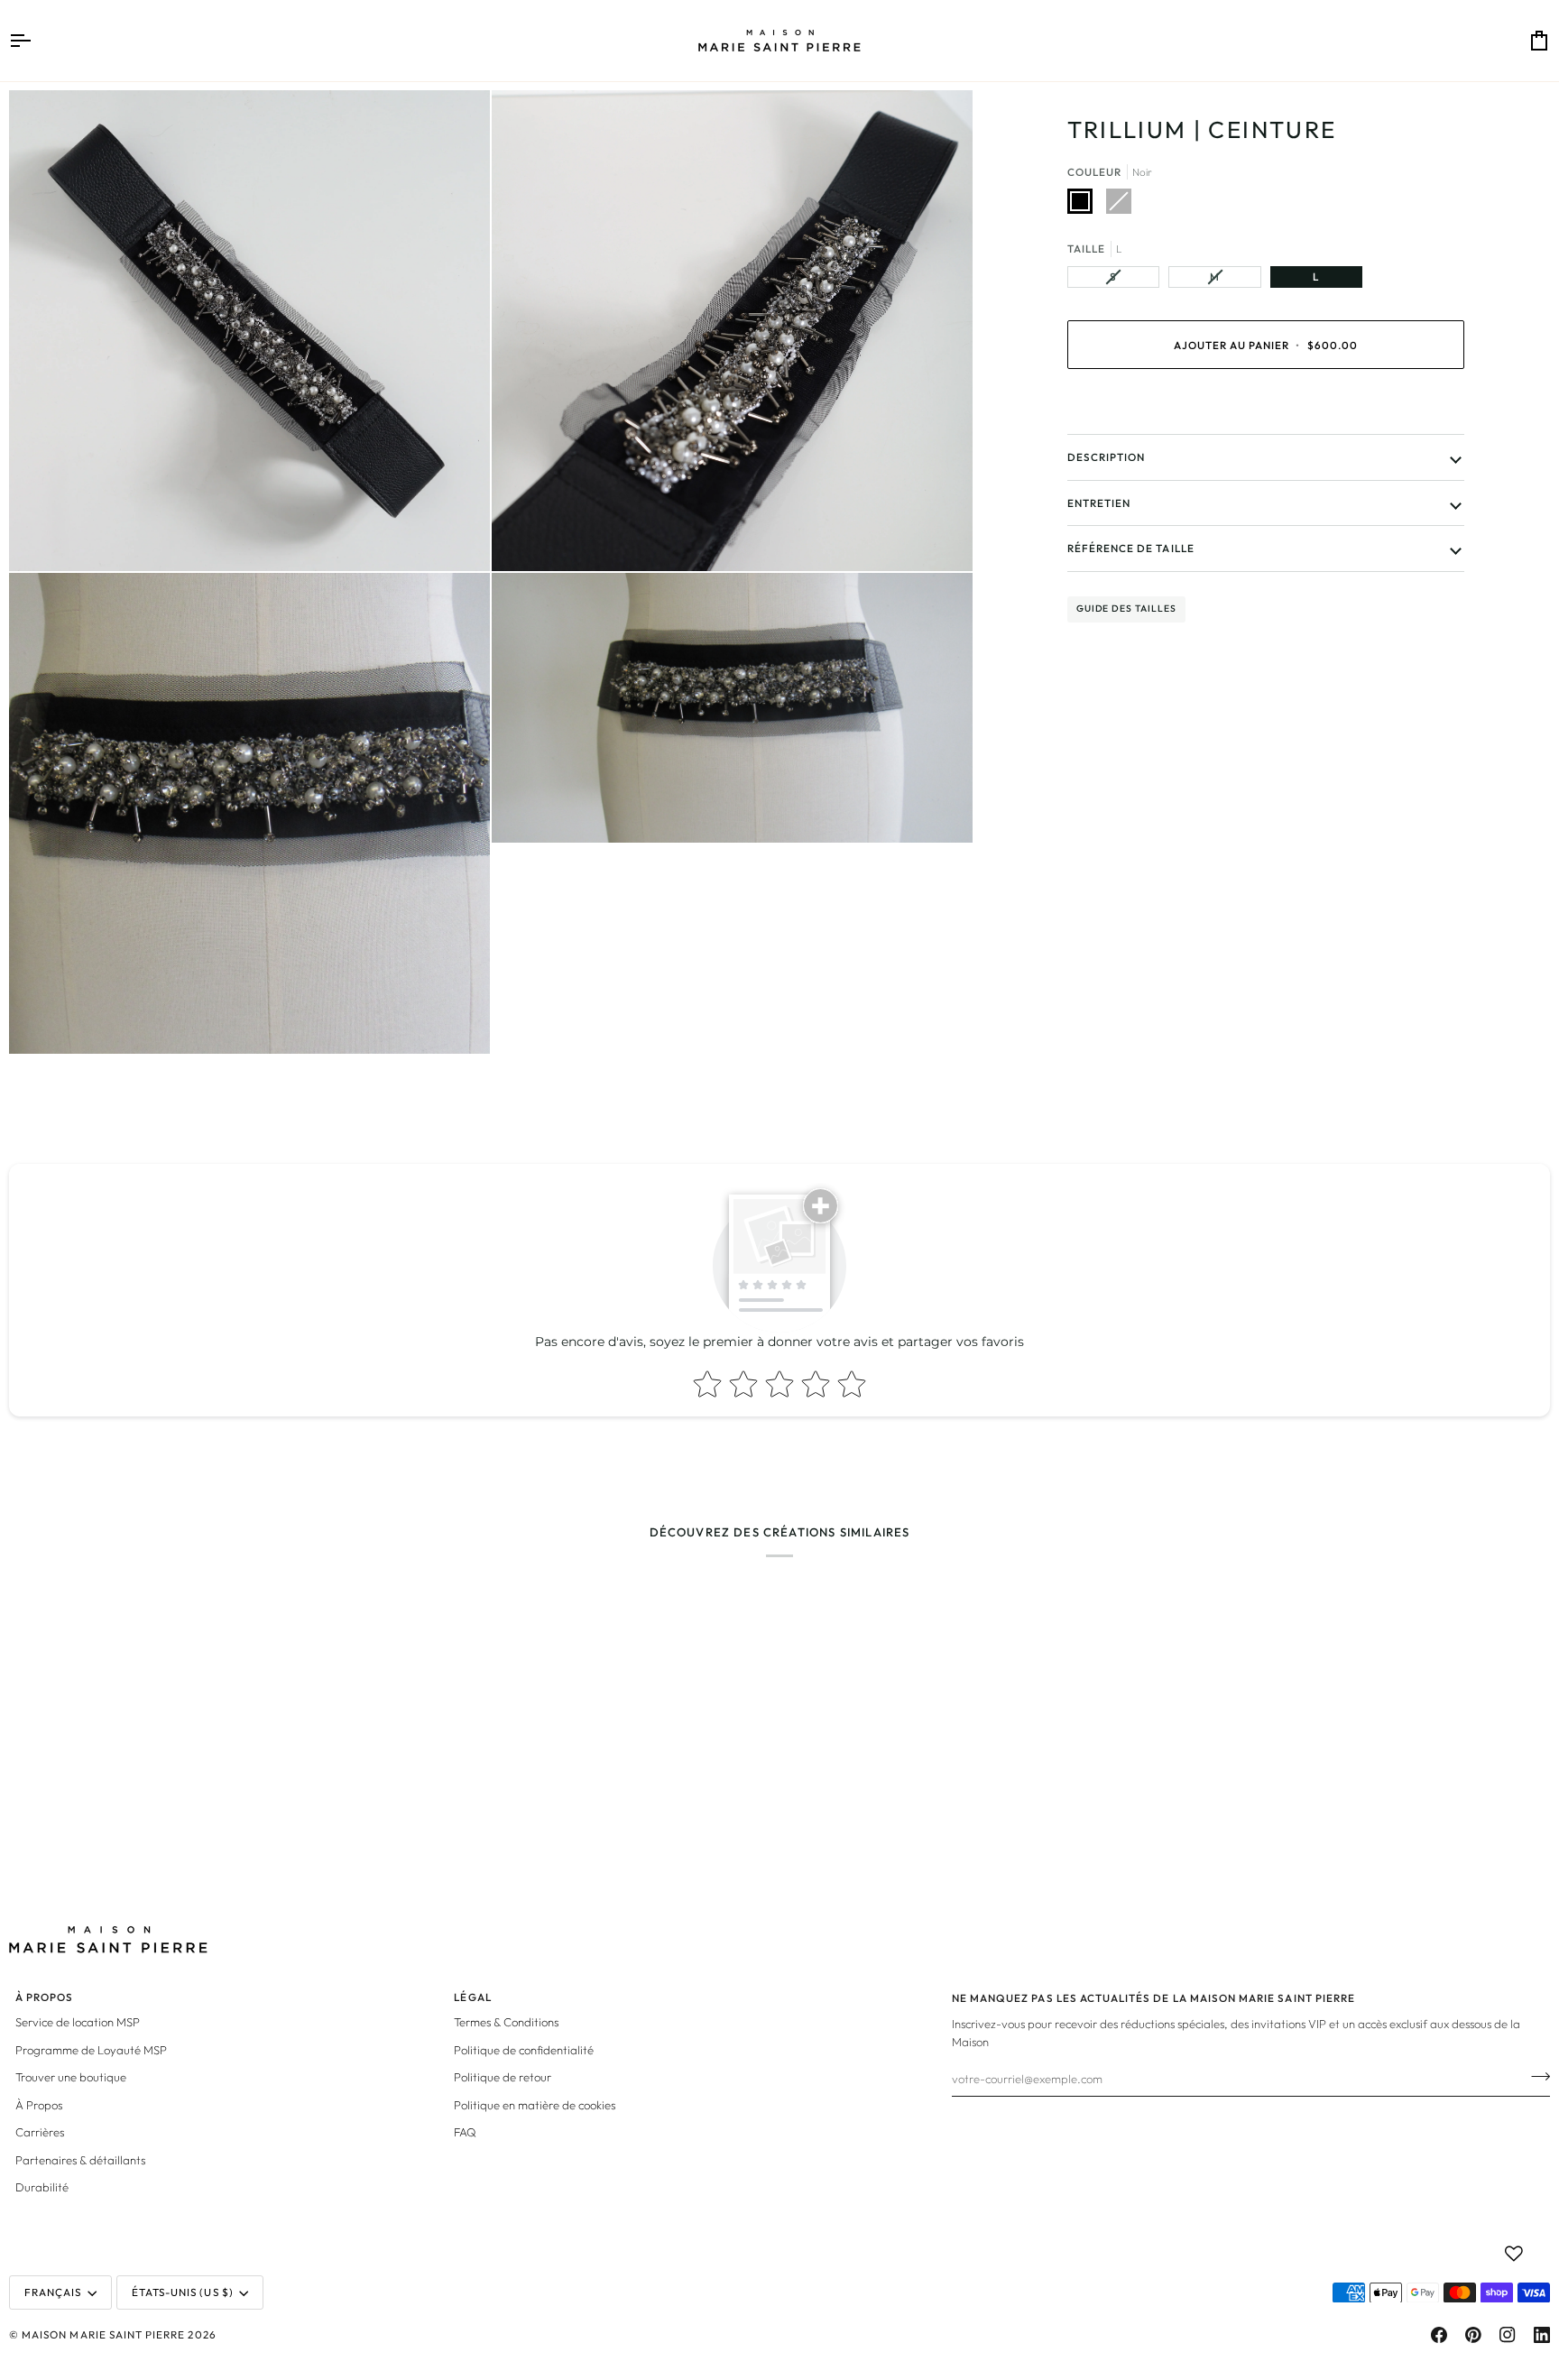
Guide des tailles (1126, 609)
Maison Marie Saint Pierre (103, 2334)
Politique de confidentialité (524, 2050)
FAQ (465, 2132)
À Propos (39, 2105)
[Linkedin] (1542, 2335)
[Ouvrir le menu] (36, 41)
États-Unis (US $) (183, 2292)
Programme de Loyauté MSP (91, 2050)
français (53, 2292)
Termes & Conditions (506, 2022)
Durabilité (42, 2187)
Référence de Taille (1131, 548)
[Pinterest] (1473, 2335)
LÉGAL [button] (472, 1997)
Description (1107, 457)
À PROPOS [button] (44, 1997)
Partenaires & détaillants (80, 2160)
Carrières (40, 2132)
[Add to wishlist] (1514, 2254)
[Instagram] (1508, 2335)
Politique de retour (503, 2077)
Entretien (1099, 503)
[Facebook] (1439, 2335)
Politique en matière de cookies (535, 2105)
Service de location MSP (78, 2022)
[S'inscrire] (1535, 2076)
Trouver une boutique (71, 2077)
